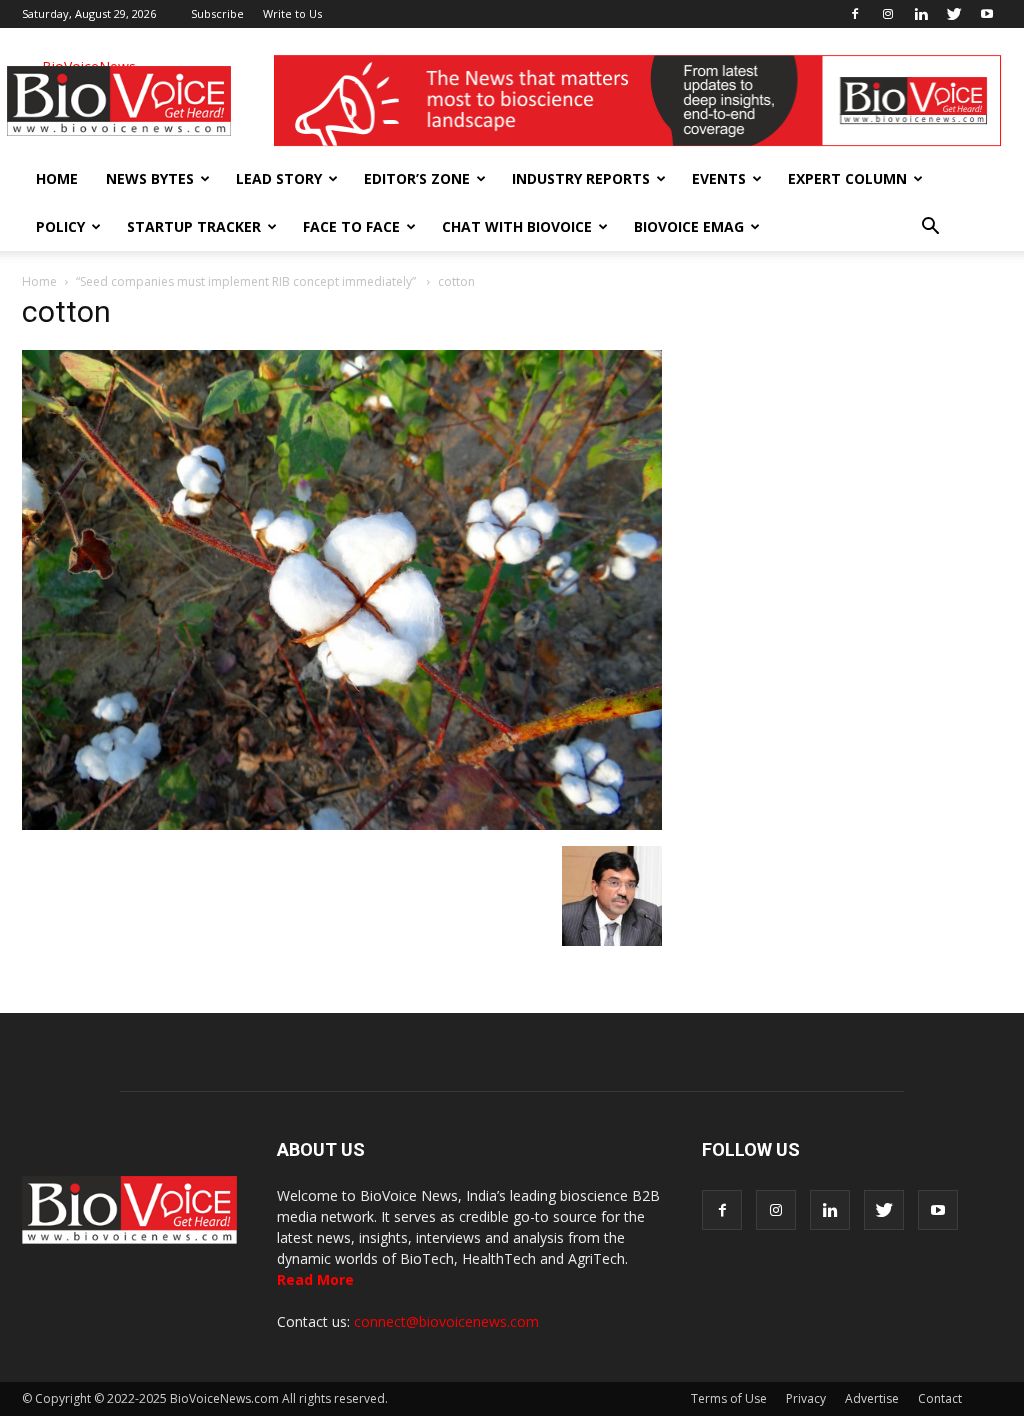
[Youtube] (987, 14)
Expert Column (847, 178)
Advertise (872, 1398)
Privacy (806, 1398)
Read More (315, 1279)
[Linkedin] (921, 14)
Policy (60, 226)
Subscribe (217, 13)
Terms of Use (729, 1398)
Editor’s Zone (417, 178)
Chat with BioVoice (517, 226)
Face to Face (351, 226)
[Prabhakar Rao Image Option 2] (612, 941)
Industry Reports (581, 178)
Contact (940, 1398)
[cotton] (342, 825)
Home (57, 178)
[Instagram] (888, 14)
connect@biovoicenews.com (446, 1321)
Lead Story (279, 178)
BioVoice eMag (689, 226)
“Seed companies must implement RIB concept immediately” (247, 281)
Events (719, 178)
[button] (930, 227)
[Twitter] (954, 14)
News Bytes (150, 178)
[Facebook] (855, 14)
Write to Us (292, 13)
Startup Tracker (194, 226)
